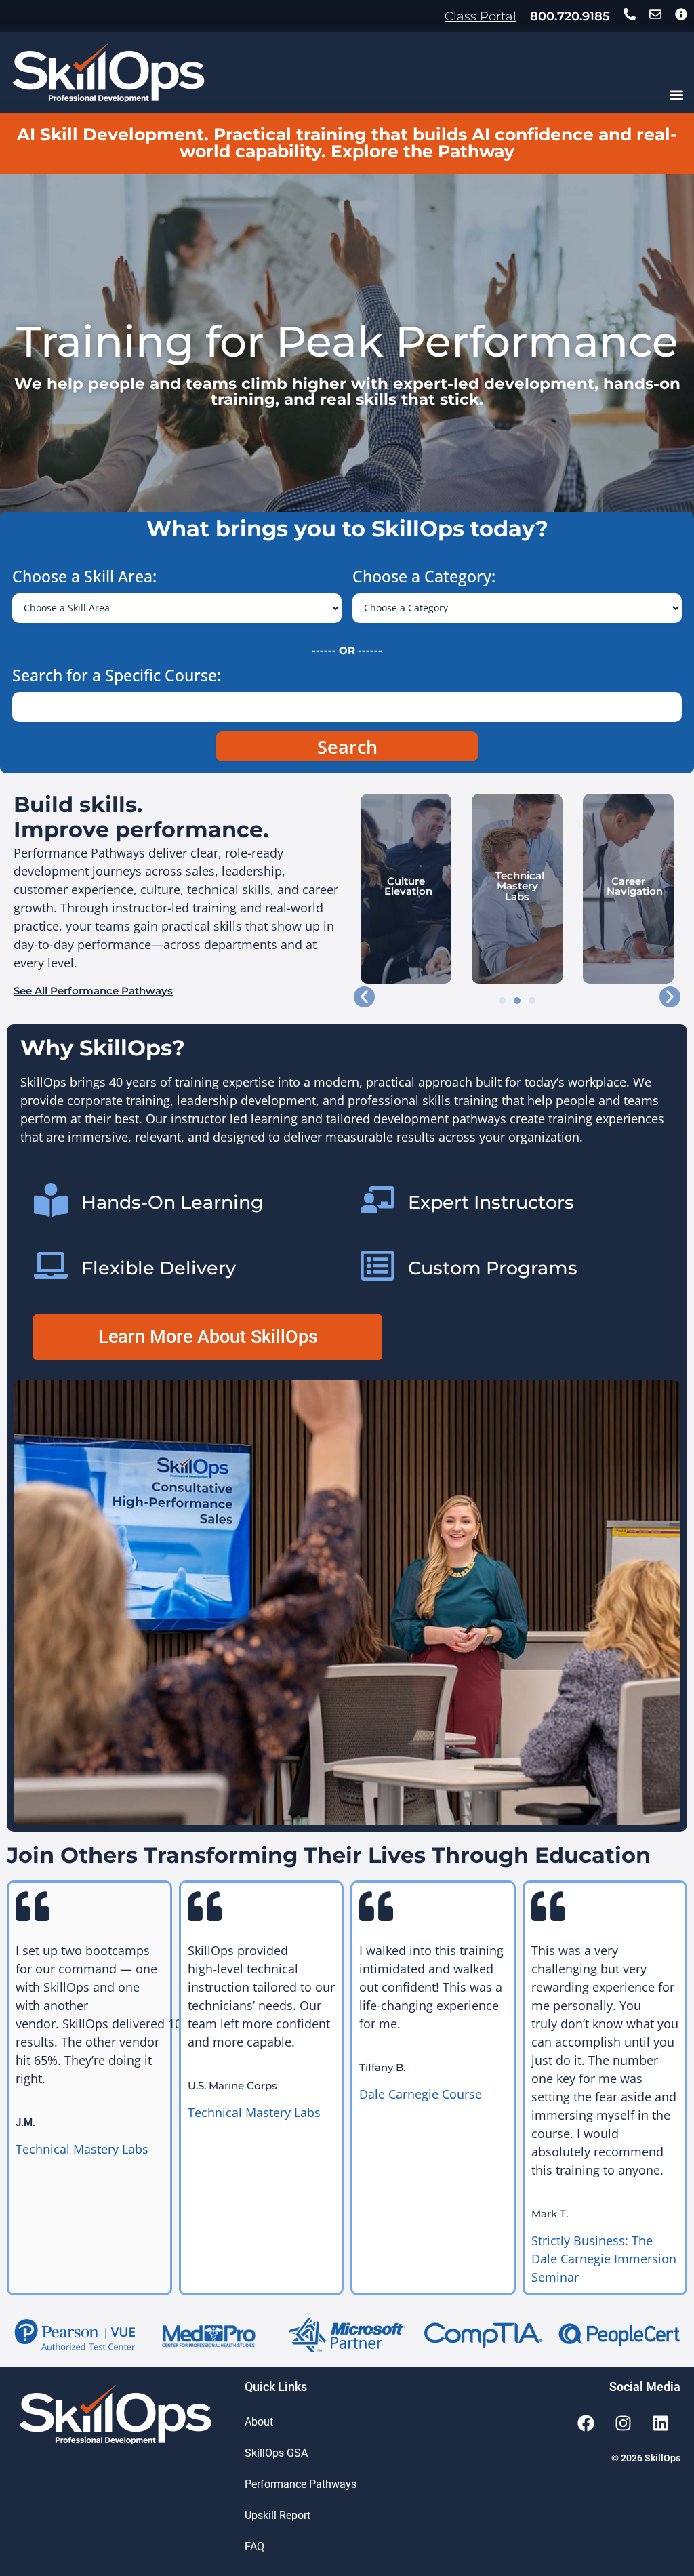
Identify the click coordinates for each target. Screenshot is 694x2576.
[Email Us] (655, 14)
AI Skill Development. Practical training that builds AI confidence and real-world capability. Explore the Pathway (347, 143)
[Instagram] (623, 2423)
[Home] (108, 72)
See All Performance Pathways (93, 991)
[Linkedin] (660, 2423)
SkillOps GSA (276, 2453)
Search (347, 747)
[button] (676, 95)
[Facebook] (586, 2423)
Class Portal (481, 16)
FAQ (254, 2547)
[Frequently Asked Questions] (681, 14)
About (259, 2422)
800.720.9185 (570, 16)
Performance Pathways (301, 2484)
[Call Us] (630, 14)
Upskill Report (278, 2515)
